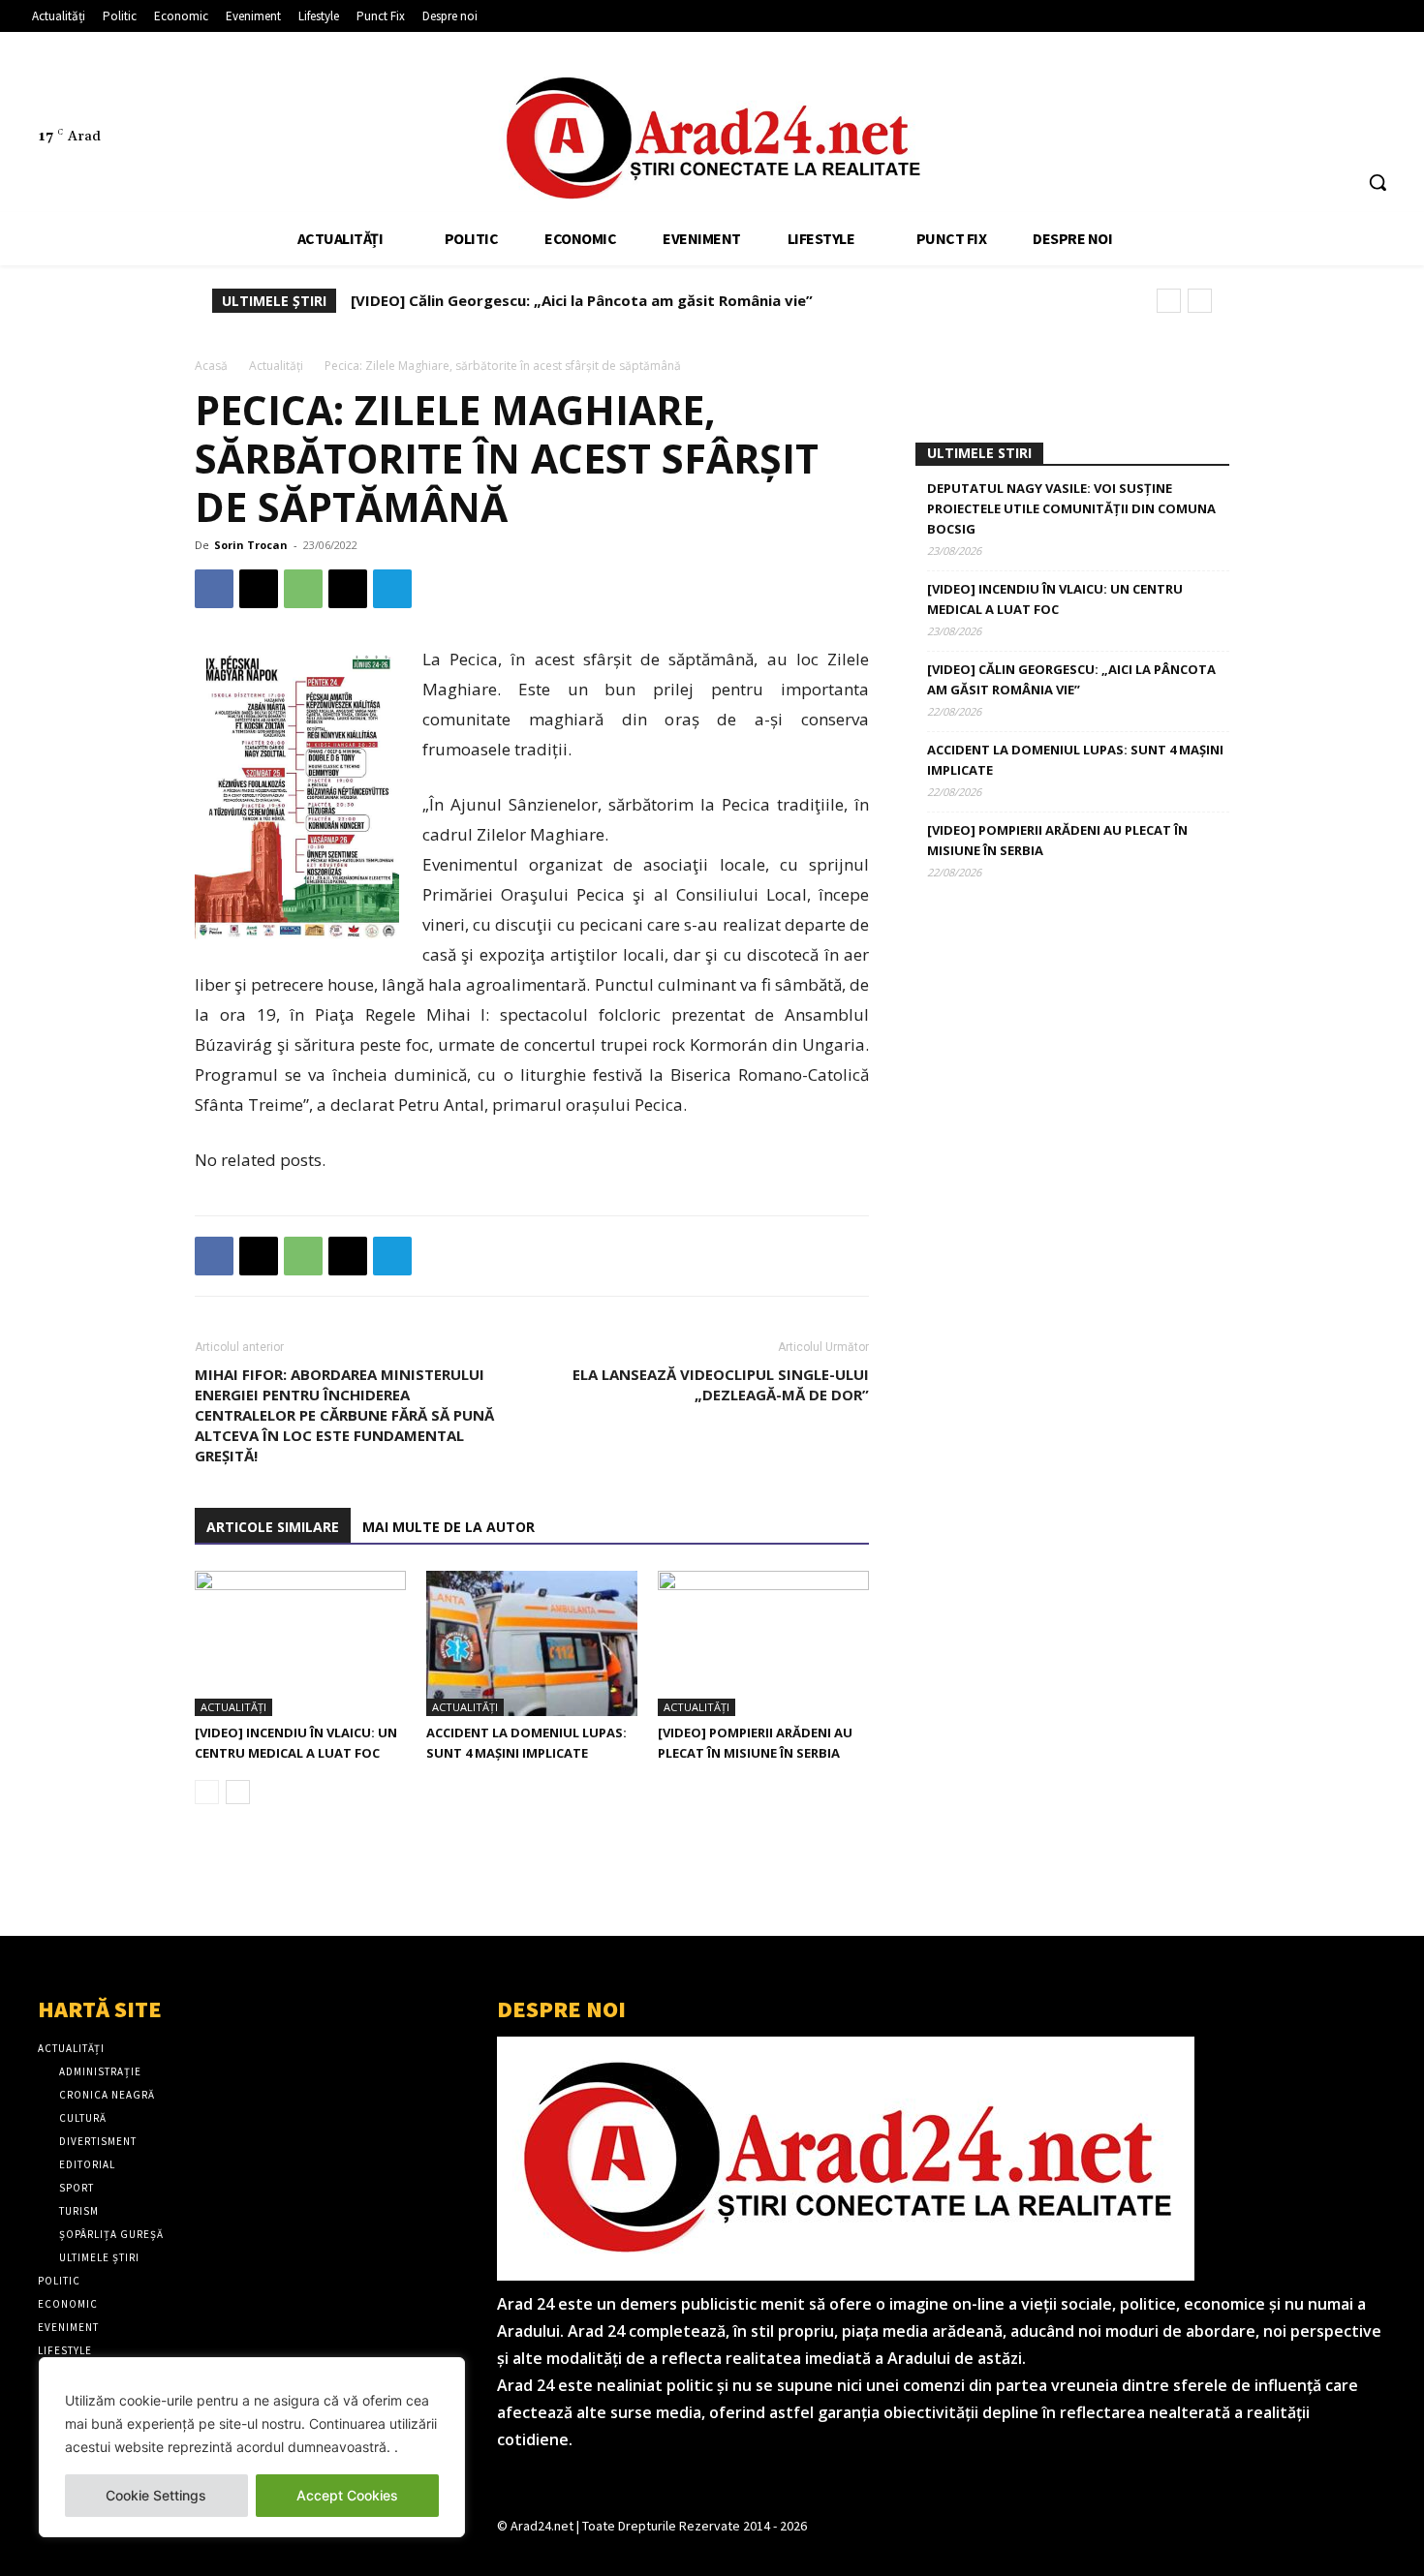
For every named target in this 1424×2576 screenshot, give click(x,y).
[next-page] (238, 1792)
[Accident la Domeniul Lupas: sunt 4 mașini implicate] (532, 1643)
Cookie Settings (156, 2495)
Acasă (211, 366)
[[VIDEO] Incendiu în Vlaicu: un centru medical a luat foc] (300, 1643)
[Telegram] (392, 589)
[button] (1378, 182)
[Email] (348, 589)
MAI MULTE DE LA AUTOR (449, 1527)
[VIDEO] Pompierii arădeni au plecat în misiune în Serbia (1057, 840)
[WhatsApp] (303, 589)
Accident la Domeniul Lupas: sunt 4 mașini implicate (1075, 760)
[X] (1347, 93)
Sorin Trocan (251, 545)
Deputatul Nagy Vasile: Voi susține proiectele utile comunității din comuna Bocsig (1071, 508)
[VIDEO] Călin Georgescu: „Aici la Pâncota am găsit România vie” (582, 300)
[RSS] (1310, 93)
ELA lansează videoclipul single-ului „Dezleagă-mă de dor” (721, 1384)
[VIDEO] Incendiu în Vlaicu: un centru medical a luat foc (1055, 599)
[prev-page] (207, 1792)
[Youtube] (1383, 93)
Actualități (276, 366)
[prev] (1169, 301)
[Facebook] (1274, 93)
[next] (1200, 301)
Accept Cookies (347, 2495)
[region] (252, 2447)
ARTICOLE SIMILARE (273, 1527)
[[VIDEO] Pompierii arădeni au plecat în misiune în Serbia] (763, 1643)
